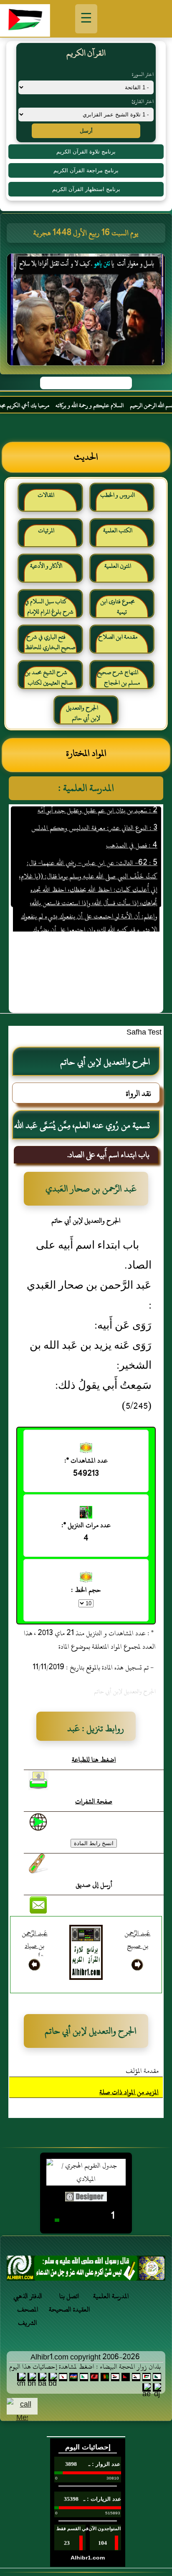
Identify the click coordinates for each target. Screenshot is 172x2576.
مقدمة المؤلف (142, 2071)
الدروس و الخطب (118, 495)
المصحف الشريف (28, 2316)
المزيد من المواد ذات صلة (129, 2092)
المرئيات (46, 530)
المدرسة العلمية (111, 2296)
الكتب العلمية (118, 530)
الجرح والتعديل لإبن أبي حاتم (83, 713)
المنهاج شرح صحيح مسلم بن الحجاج (118, 678)
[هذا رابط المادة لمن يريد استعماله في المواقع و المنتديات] (38, 1863)
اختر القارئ (143, 101)
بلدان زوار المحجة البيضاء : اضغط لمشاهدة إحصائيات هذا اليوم (85, 2367)
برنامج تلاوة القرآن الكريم (86, 152)
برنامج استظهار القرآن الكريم (86, 189)
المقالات (46, 495)
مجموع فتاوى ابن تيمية (118, 607)
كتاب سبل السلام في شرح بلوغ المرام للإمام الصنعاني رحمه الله (49, 610)
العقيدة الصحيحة (70, 2309)
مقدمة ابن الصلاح (118, 637)
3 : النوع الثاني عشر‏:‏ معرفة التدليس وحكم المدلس (94, 814)
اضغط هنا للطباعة (94, 1760)
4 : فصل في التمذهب (131, 832)
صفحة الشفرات (94, 1801)
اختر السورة (143, 74)
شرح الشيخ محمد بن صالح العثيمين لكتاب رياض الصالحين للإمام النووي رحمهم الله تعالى (49, 681)
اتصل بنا (69, 2296)
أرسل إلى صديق (94, 1885)
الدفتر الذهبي (28, 2296)
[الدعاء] (86, 2270)
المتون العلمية (118, 566)
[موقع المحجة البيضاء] (87, 312)
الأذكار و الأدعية (46, 566)
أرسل (86, 131)
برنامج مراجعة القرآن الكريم (86, 170)
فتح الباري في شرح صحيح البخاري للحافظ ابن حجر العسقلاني (50, 646)
